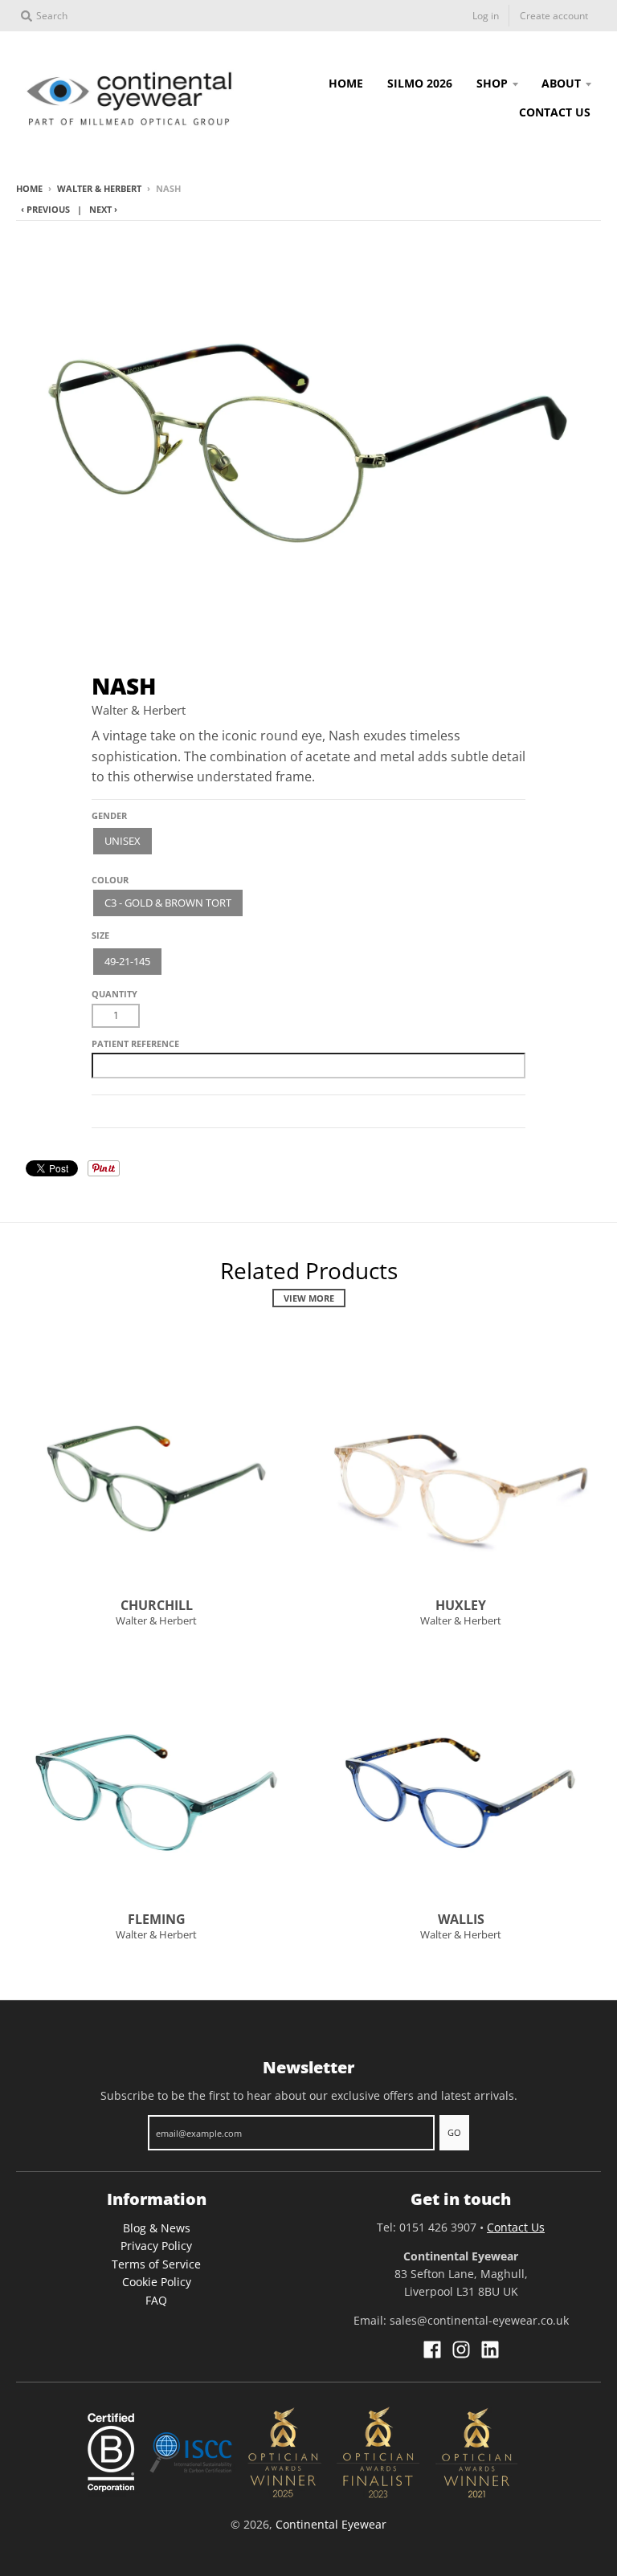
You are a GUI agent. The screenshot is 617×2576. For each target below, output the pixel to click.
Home (29, 188)
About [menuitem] (561, 83)
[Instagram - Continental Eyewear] (461, 2350)
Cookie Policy (157, 2282)
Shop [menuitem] (492, 83)
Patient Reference (135, 1043)
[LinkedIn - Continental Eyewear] (490, 2350)
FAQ (156, 2300)
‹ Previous (45, 209)
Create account (554, 16)
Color (107, 873)
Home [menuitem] (346, 83)
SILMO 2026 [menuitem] (420, 83)
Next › (103, 209)
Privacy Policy (156, 2246)
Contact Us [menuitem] (555, 112)
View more (309, 1298)
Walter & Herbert (99, 188)
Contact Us (516, 2227)
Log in (486, 16)
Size (100, 935)
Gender (109, 815)
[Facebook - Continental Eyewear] (432, 2350)
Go (454, 2132)
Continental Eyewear (331, 2524)
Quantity (114, 994)
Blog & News (157, 2228)
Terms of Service (156, 2264)
